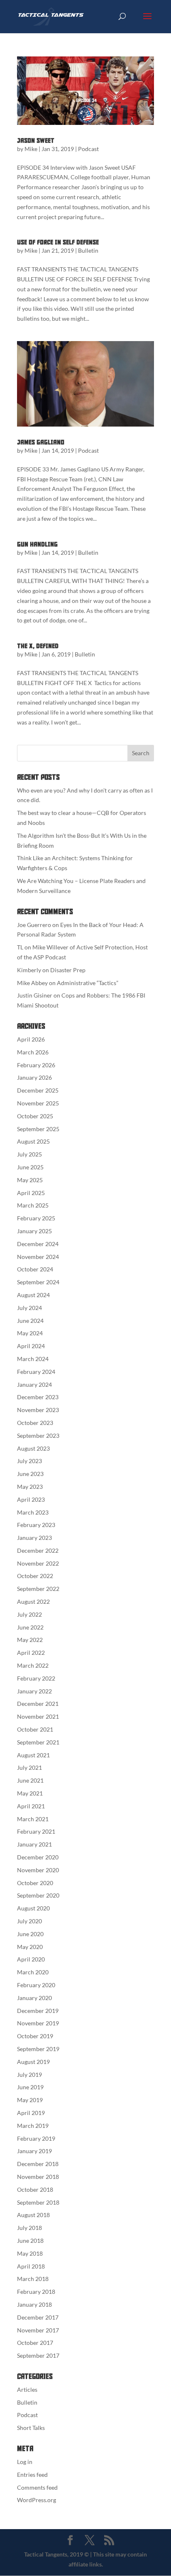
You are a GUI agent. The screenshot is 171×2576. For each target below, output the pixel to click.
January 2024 (34, 1384)
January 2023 (34, 1538)
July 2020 (29, 1921)
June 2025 (30, 1167)
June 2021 (30, 1780)
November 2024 (38, 1257)
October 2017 (35, 2343)
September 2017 (38, 2355)
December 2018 (38, 2164)
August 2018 (33, 2215)
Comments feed (37, 2487)
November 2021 (38, 1716)
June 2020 (30, 1934)
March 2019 (33, 2126)
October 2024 (35, 1269)
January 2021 (34, 1844)
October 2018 (35, 2189)
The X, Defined (38, 646)
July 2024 (29, 1308)
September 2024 (38, 1282)
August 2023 (33, 1448)
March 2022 (33, 1665)
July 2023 (29, 1461)
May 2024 (30, 1333)
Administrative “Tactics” (88, 983)
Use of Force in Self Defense (58, 242)
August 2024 (33, 1295)
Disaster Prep (68, 970)
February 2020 (36, 1985)
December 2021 (38, 1704)
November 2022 (38, 1563)
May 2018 (30, 2253)
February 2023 (36, 1525)
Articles (27, 2389)
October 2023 (35, 1423)
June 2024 (30, 1321)
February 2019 (36, 2138)
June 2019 (30, 2087)
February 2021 (36, 1831)
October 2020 (35, 1883)
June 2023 (30, 1474)
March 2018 (33, 2279)
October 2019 (35, 2036)
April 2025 (31, 1193)
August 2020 (33, 1908)
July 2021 (29, 1767)
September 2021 (38, 1742)
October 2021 (35, 1729)
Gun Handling (37, 544)
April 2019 (31, 2113)
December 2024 (38, 1244)
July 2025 (29, 1154)
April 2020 (31, 1959)
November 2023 (38, 1410)
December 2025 (38, 1090)
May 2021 (30, 1793)
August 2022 (33, 1601)
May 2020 (30, 1947)
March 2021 (33, 1819)
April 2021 (31, 1806)
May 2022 (30, 1640)
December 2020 (38, 1857)
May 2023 (30, 1487)
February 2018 (36, 2292)
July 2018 (29, 2228)
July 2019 (29, 2075)
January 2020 (34, 1998)
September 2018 (38, 2202)
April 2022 (31, 1653)
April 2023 (31, 1499)
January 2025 (34, 1231)
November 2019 (38, 2023)
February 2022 (36, 1678)
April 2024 (31, 1346)
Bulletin (88, 250)
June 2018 (30, 2241)
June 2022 (30, 1627)
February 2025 (36, 1218)
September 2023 (38, 1436)
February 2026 (36, 1065)
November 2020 (38, 1870)
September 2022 (38, 1589)
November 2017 (38, 2330)
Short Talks (31, 2428)
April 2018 (31, 2266)
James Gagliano (41, 442)
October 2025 (35, 1116)
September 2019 (38, 2049)
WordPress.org (37, 2500)
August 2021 (33, 1755)
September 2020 (38, 1895)
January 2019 (34, 2151)
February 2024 (36, 1372)
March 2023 (33, 1512)
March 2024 (33, 1359)
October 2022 (35, 1576)
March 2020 (33, 1972)
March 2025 (33, 1205)
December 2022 (38, 1550)
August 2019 (33, 2062)
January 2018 (34, 2304)
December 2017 (38, 2317)
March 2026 (33, 1052)
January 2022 (34, 1691)
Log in (25, 2462)
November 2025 (38, 1103)
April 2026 (31, 1039)
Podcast (88, 149)
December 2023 (38, 1397)
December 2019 (38, 2011)
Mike (31, 149)
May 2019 (30, 2100)
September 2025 (38, 1129)
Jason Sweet (36, 141)
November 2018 (38, 2177)
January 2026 (34, 1077)
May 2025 (30, 1180)
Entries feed (32, 2475)
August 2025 (33, 1141)
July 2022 (29, 1614)
